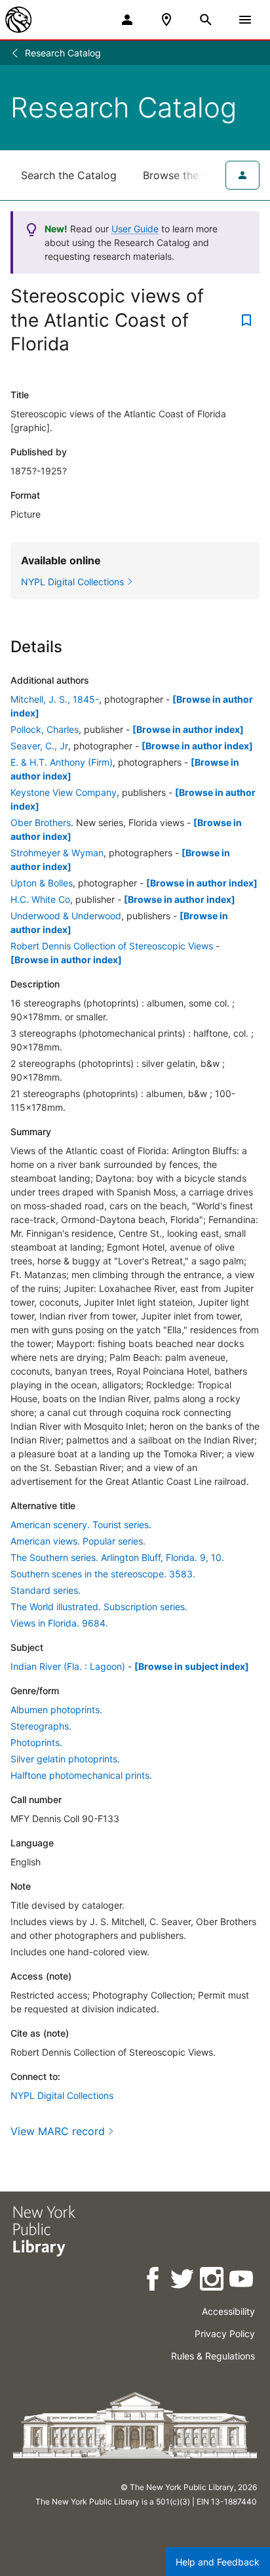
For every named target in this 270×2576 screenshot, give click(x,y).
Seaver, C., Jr (39, 746)
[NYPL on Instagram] (213, 2281)
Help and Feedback (218, 2562)
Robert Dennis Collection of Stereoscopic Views (112, 946)
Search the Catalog (69, 175)
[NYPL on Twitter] (183, 2281)
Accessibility (228, 2311)
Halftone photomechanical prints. (81, 1775)
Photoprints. (36, 1742)
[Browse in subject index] (192, 1666)
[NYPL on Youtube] (242, 2281)
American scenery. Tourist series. (81, 1525)
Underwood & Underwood (66, 916)
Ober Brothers (41, 822)
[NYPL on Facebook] (154, 2281)
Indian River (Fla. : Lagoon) (68, 1666)
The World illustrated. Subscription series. (99, 1607)
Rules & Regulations (213, 2356)
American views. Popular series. (78, 1541)
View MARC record (58, 2131)
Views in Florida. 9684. (59, 1623)
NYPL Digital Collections (62, 2095)
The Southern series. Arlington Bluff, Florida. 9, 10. (117, 1557)
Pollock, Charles (45, 729)
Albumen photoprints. (56, 1710)
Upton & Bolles (42, 883)
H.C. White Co (40, 899)
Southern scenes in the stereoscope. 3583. (103, 1574)
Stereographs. (41, 1726)
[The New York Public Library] (18, 20)
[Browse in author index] (188, 729)
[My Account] (127, 20)
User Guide (135, 229)
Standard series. (46, 1590)
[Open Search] (206, 20)
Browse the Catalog (192, 175)
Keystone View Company (64, 792)
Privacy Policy (225, 2334)
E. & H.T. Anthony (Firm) (62, 762)
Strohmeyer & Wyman (57, 853)
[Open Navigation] (245, 20)
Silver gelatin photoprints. (65, 1759)
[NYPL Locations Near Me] (166, 20)
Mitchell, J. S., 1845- (55, 699)
